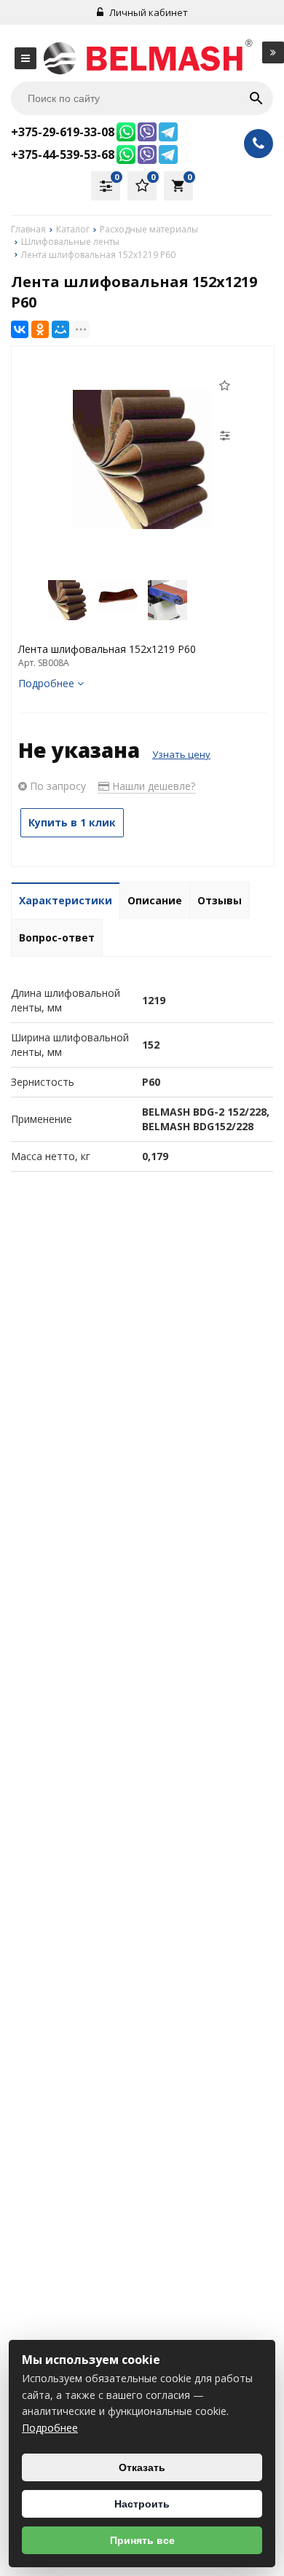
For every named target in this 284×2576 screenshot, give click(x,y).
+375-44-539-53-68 (63, 154)
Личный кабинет (147, 12)
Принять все (142, 2540)
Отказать (142, 2467)
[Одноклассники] (40, 329)
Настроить (142, 2504)
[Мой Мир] (60, 329)
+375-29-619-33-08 (63, 132)
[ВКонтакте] (20, 329)
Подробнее (50, 2428)
